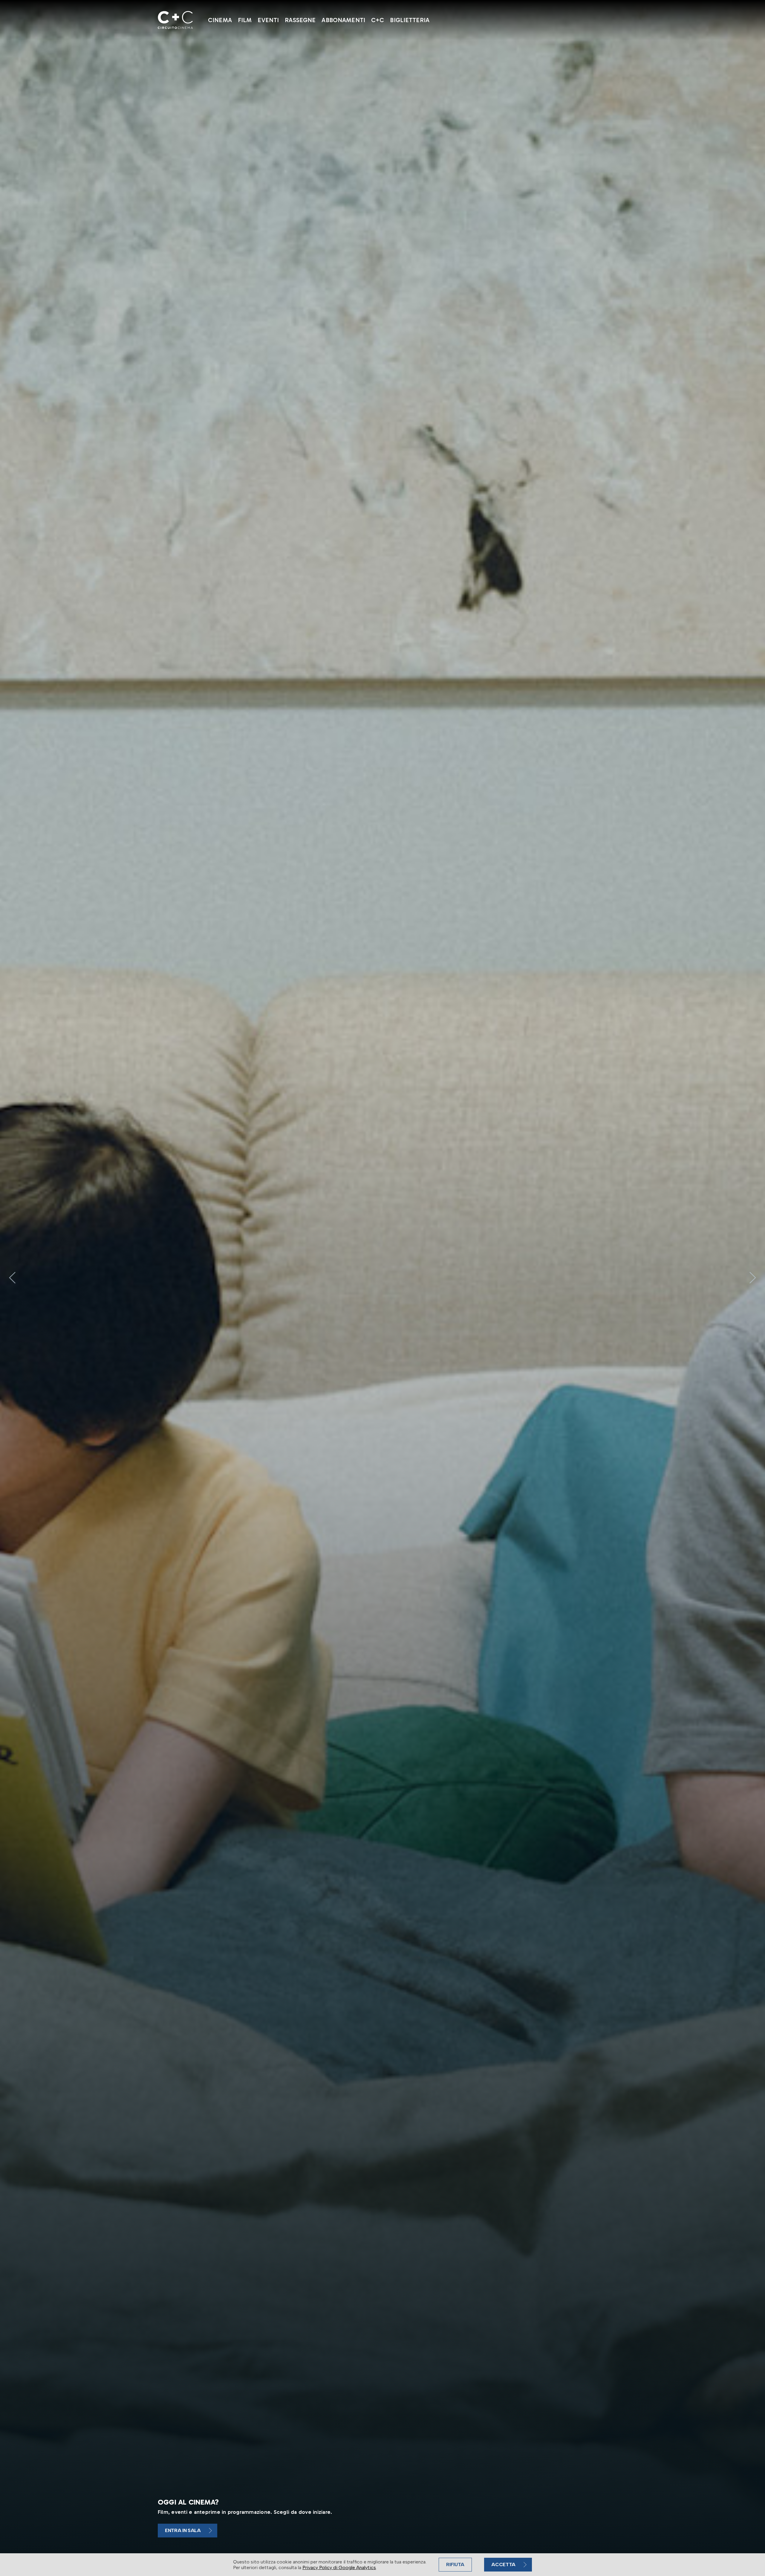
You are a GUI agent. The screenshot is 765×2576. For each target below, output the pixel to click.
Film (245, 20)
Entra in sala (183, 2530)
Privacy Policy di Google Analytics (339, 2567)
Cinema (220, 20)
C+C (378, 20)
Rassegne (300, 20)
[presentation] (12, 1278)
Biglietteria (410, 20)
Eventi (268, 20)
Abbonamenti (343, 20)
